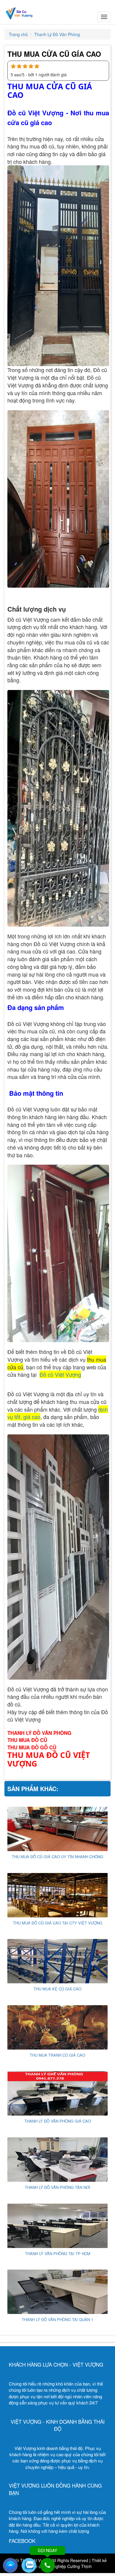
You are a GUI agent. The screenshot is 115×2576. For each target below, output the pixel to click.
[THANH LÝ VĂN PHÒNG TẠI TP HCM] (57, 2225)
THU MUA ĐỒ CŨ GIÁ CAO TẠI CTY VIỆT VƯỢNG (58, 1923)
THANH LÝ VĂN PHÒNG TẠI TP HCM (58, 2253)
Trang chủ (18, 34)
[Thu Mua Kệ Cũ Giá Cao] (57, 1961)
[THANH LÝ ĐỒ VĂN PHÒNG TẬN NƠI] (57, 2159)
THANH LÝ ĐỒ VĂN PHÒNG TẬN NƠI (57, 2187)
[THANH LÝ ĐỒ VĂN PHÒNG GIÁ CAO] (57, 2093)
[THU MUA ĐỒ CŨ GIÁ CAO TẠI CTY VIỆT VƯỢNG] (57, 1894)
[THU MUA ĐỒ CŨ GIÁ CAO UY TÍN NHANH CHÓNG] (57, 1828)
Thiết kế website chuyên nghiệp (65, 2563)
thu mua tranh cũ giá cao (57, 2055)
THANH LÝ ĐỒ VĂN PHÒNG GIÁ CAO (58, 2121)
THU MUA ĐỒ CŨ (27, 1740)
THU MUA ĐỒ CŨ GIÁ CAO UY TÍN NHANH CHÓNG (57, 1857)
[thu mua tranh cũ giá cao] (57, 2027)
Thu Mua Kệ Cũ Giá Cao (57, 1989)
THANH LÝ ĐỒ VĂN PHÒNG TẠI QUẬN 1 (57, 2319)
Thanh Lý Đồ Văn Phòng (57, 34)
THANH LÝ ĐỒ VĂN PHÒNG (39, 1733)
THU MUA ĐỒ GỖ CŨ (32, 1747)
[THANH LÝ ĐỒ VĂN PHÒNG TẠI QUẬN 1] (57, 2291)
